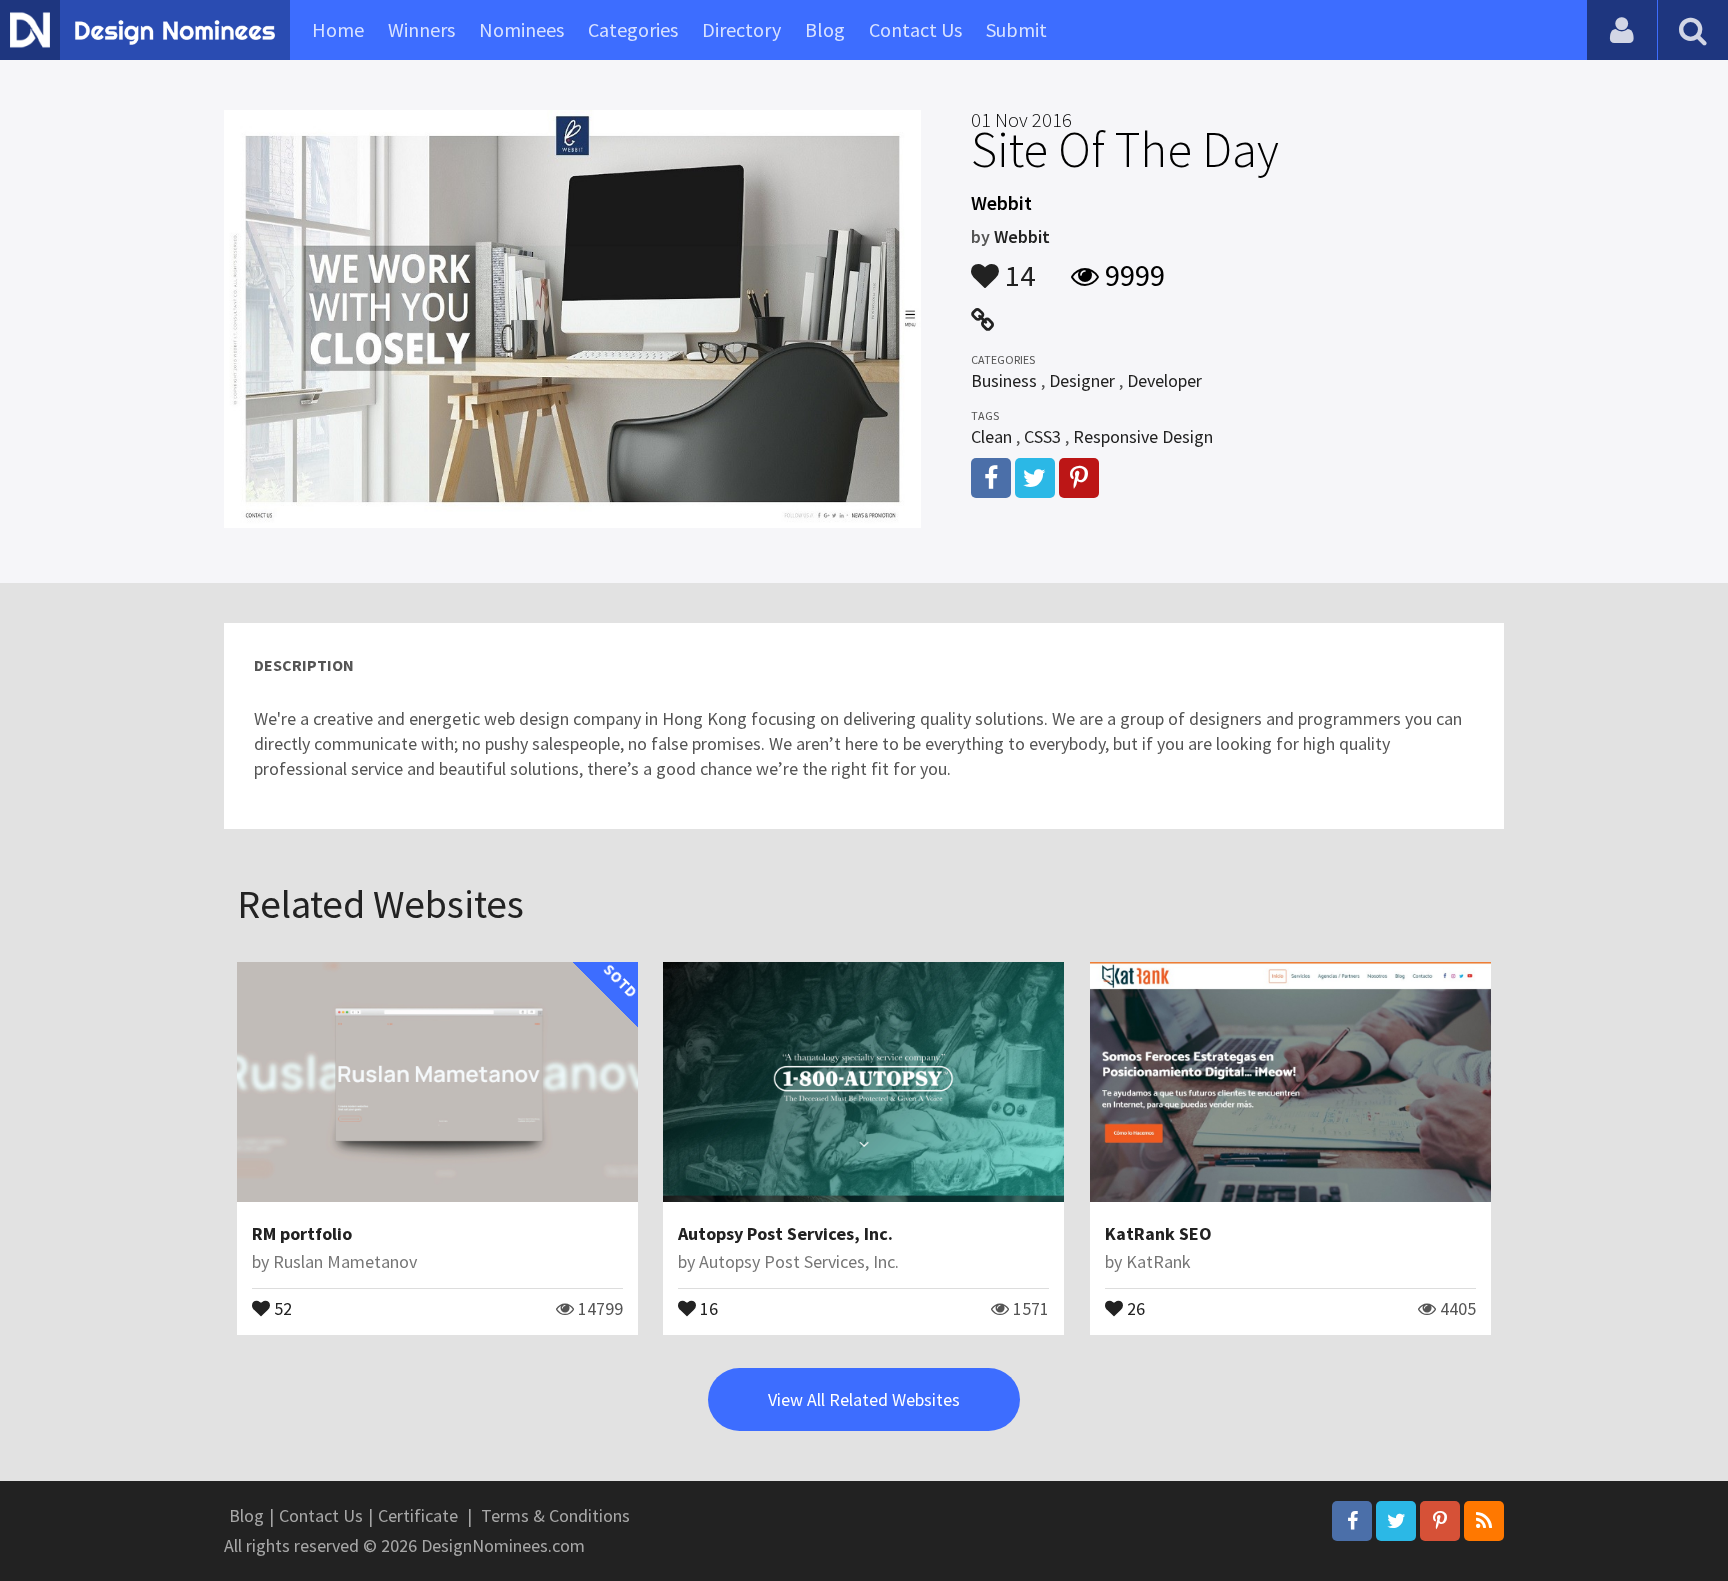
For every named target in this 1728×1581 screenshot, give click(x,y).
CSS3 (1042, 436)
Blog (825, 29)
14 (1017, 266)
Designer (1082, 380)
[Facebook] (1352, 1521)
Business (1004, 380)
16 (707, 1307)
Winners (421, 29)
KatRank (1158, 1261)
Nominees (521, 29)
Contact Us (915, 29)
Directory (741, 29)
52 (281, 1307)
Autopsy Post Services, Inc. (785, 1233)
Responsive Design (1143, 436)
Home (338, 29)
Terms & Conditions (555, 1515)
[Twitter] (1396, 1521)
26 (1134, 1307)
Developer (1164, 380)
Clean (991, 436)
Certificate (418, 1515)
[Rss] (1484, 1521)
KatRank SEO (1158, 1233)
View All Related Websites (864, 1399)
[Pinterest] (1440, 1521)
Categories (633, 29)
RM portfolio (302, 1233)
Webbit (1022, 236)
